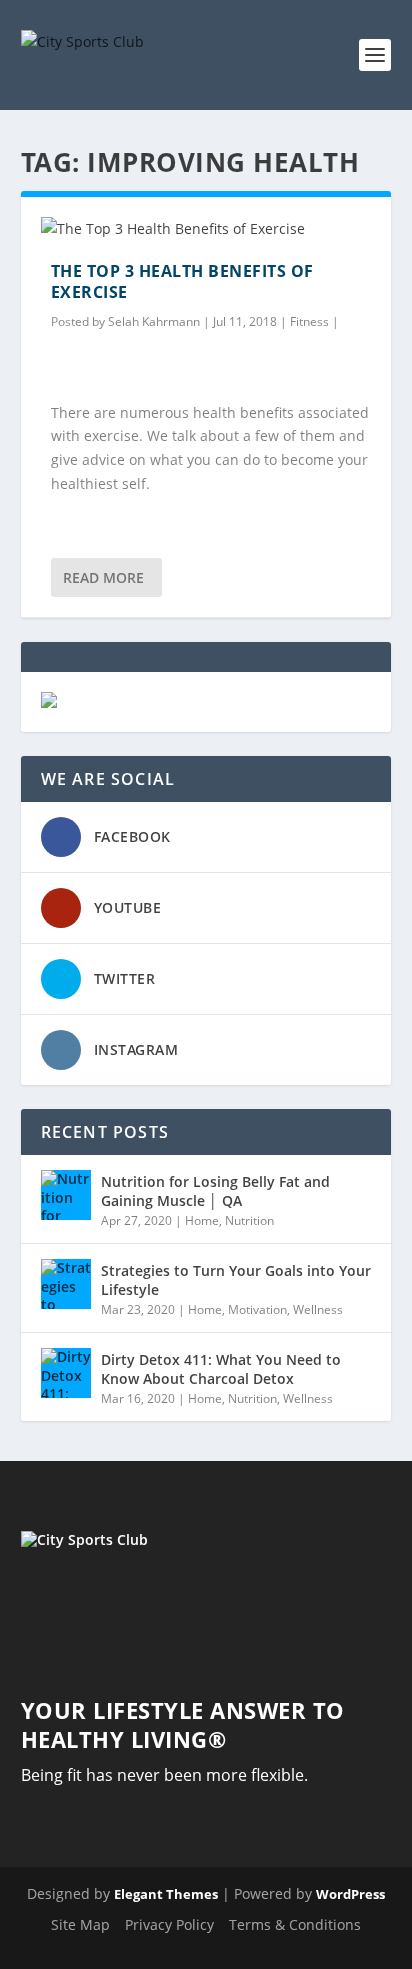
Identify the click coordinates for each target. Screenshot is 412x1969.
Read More (103, 577)
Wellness (318, 1309)
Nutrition (249, 1220)
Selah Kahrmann (154, 321)
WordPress (350, 1894)
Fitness (309, 321)
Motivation (257, 1309)
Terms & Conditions (295, 1924)
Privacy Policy (169, 1924)
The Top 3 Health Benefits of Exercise (182, 281)
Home (202, 1220)
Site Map (80, 1924)
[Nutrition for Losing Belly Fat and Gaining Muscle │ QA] (66, 1195)
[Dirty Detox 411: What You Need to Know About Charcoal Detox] (66, 1373)
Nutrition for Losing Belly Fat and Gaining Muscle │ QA (215, 1190)
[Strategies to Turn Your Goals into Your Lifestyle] (66, 1284)
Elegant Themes (166, 1894)
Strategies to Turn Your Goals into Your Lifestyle (236, 1279)
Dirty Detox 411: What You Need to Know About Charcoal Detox (221, 1368)
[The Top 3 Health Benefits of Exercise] (206, 229)
